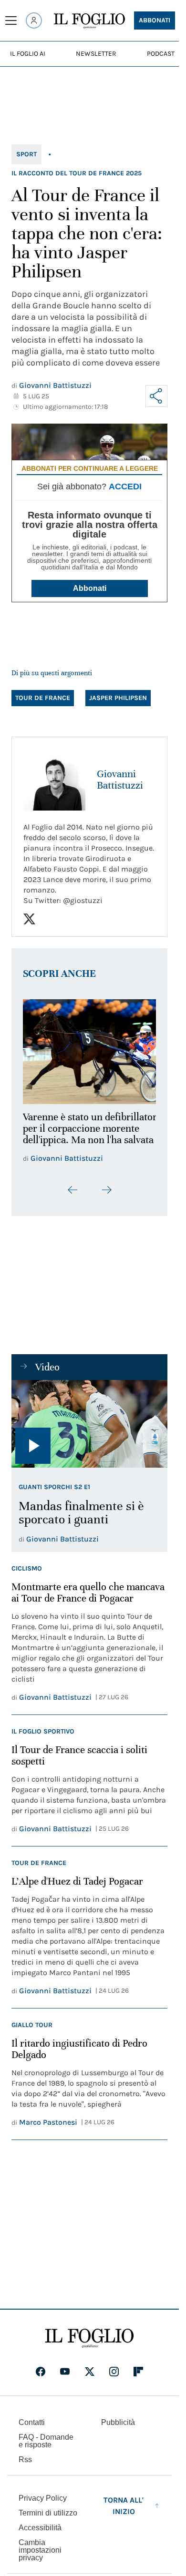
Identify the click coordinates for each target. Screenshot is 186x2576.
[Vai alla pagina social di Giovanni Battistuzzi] (29, 919)
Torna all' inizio (124, 2512)
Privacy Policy (43, 2504)
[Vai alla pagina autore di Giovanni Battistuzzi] (54, 780)
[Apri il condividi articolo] (156, 396)
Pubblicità (118, 2429)
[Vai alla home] (89, 21)
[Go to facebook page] (41, 2378)
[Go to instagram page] (114, 2378)
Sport (26, 154)
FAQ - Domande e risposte (46, 2447)
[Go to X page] (90, 2378)
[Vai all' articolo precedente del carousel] (73, 1196)
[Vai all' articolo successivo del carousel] (106, 1196)
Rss (25, 2466)
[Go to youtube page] (65, 2378)
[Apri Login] (34, 20)
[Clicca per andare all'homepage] (89, 2344)
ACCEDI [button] (125, 487)
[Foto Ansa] (89, 1430)
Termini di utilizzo (48, 2519)
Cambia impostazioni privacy (40, 2556)
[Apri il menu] (11, 20)
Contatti (32, 2429)
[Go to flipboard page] (138, 2378)
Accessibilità (40, 2534)
